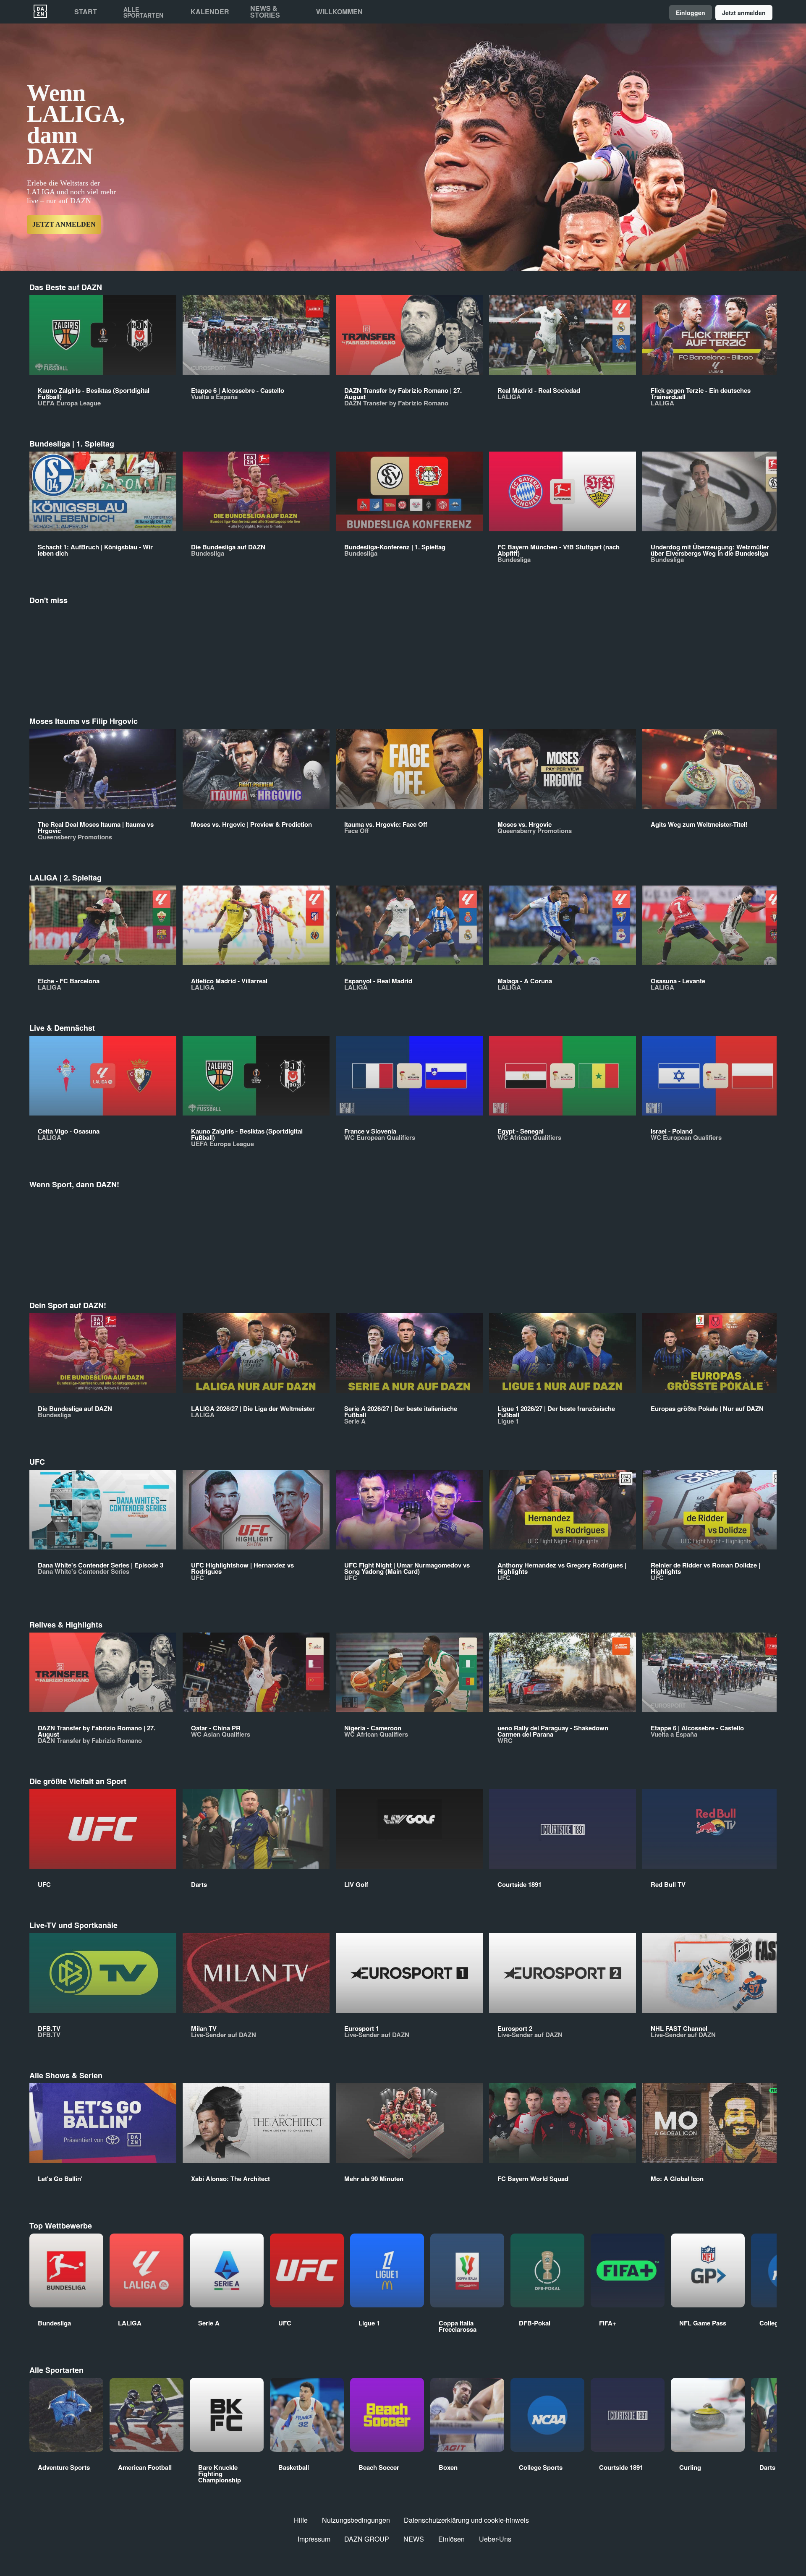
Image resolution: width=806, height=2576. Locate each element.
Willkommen (339, 12)
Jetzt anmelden (744, 13)
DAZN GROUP (367, 2539)
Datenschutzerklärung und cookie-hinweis (466, 2520)
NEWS (414, 2539)
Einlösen (451, 2539)
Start (86, 12)
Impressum (314, 2539)
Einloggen (691, 13)
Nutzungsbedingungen (356, 2520)
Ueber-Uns (495, 2539)
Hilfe (301, 2520)
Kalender (210, 12)
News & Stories (265, 12)
